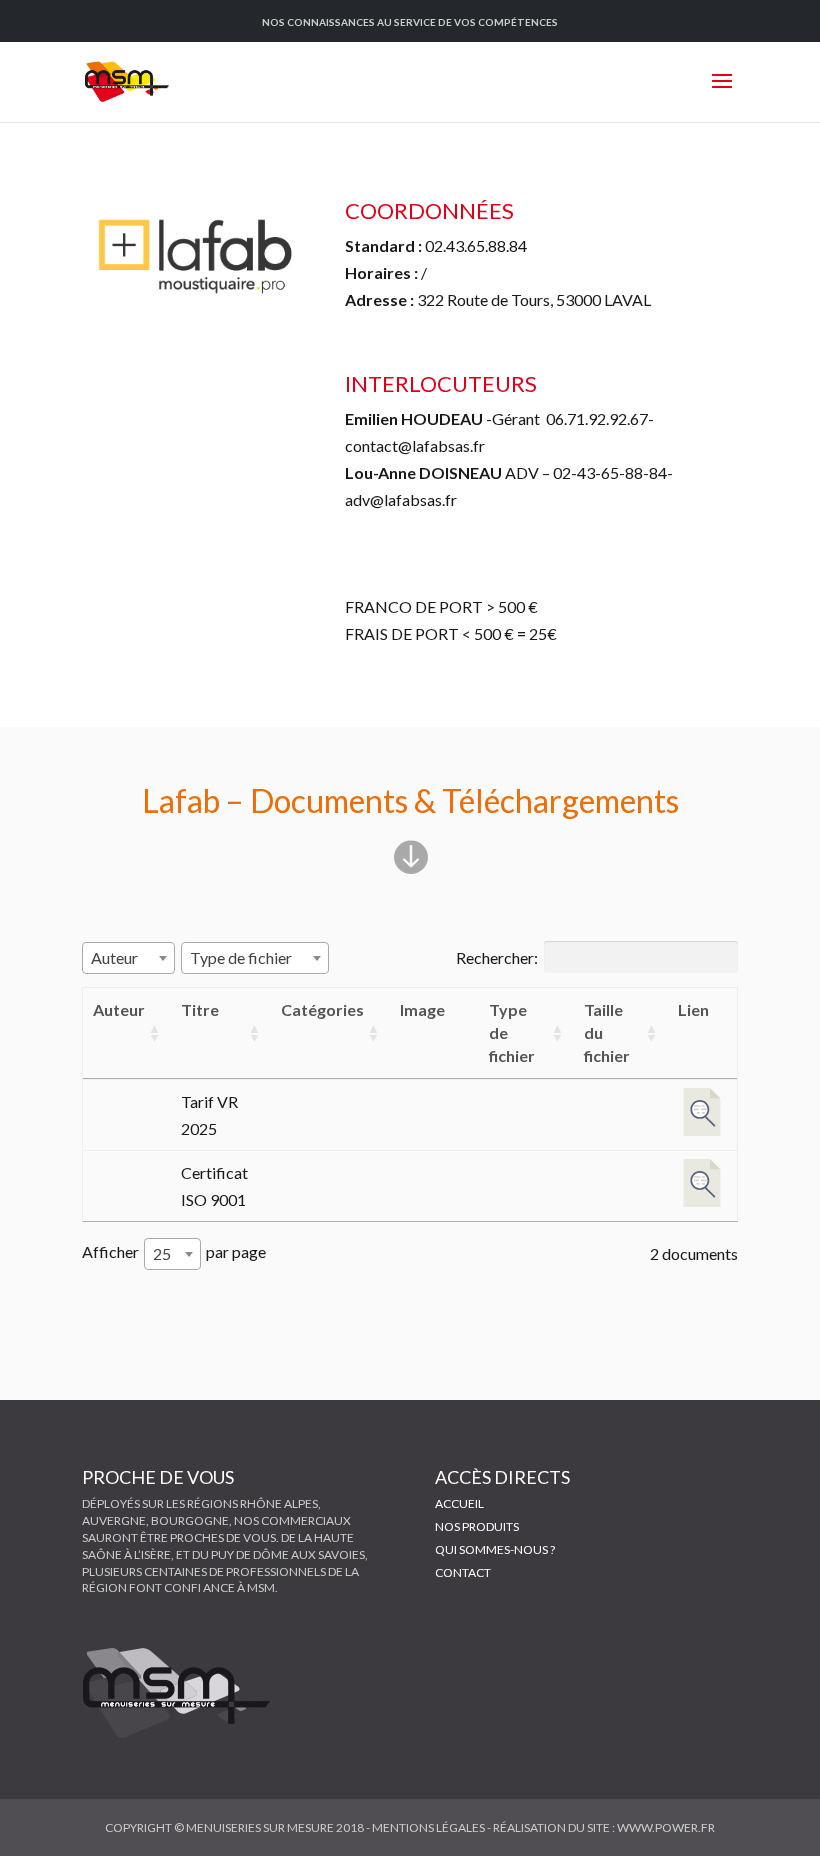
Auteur (119, 1009)
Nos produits (477, 1526)
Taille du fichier (607, 1032)
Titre (200, 1009)
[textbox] (120, 957)
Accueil (459, 1503)
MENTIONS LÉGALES (428, 1827)
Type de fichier (512, 1032)
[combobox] (128, 958)
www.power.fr (666, 1827)
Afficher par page (174, 1252)
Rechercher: (497, 957)
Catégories (322, 1009)
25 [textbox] (162, 1253)
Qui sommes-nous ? (495, 1549)
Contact (463, 1572)
